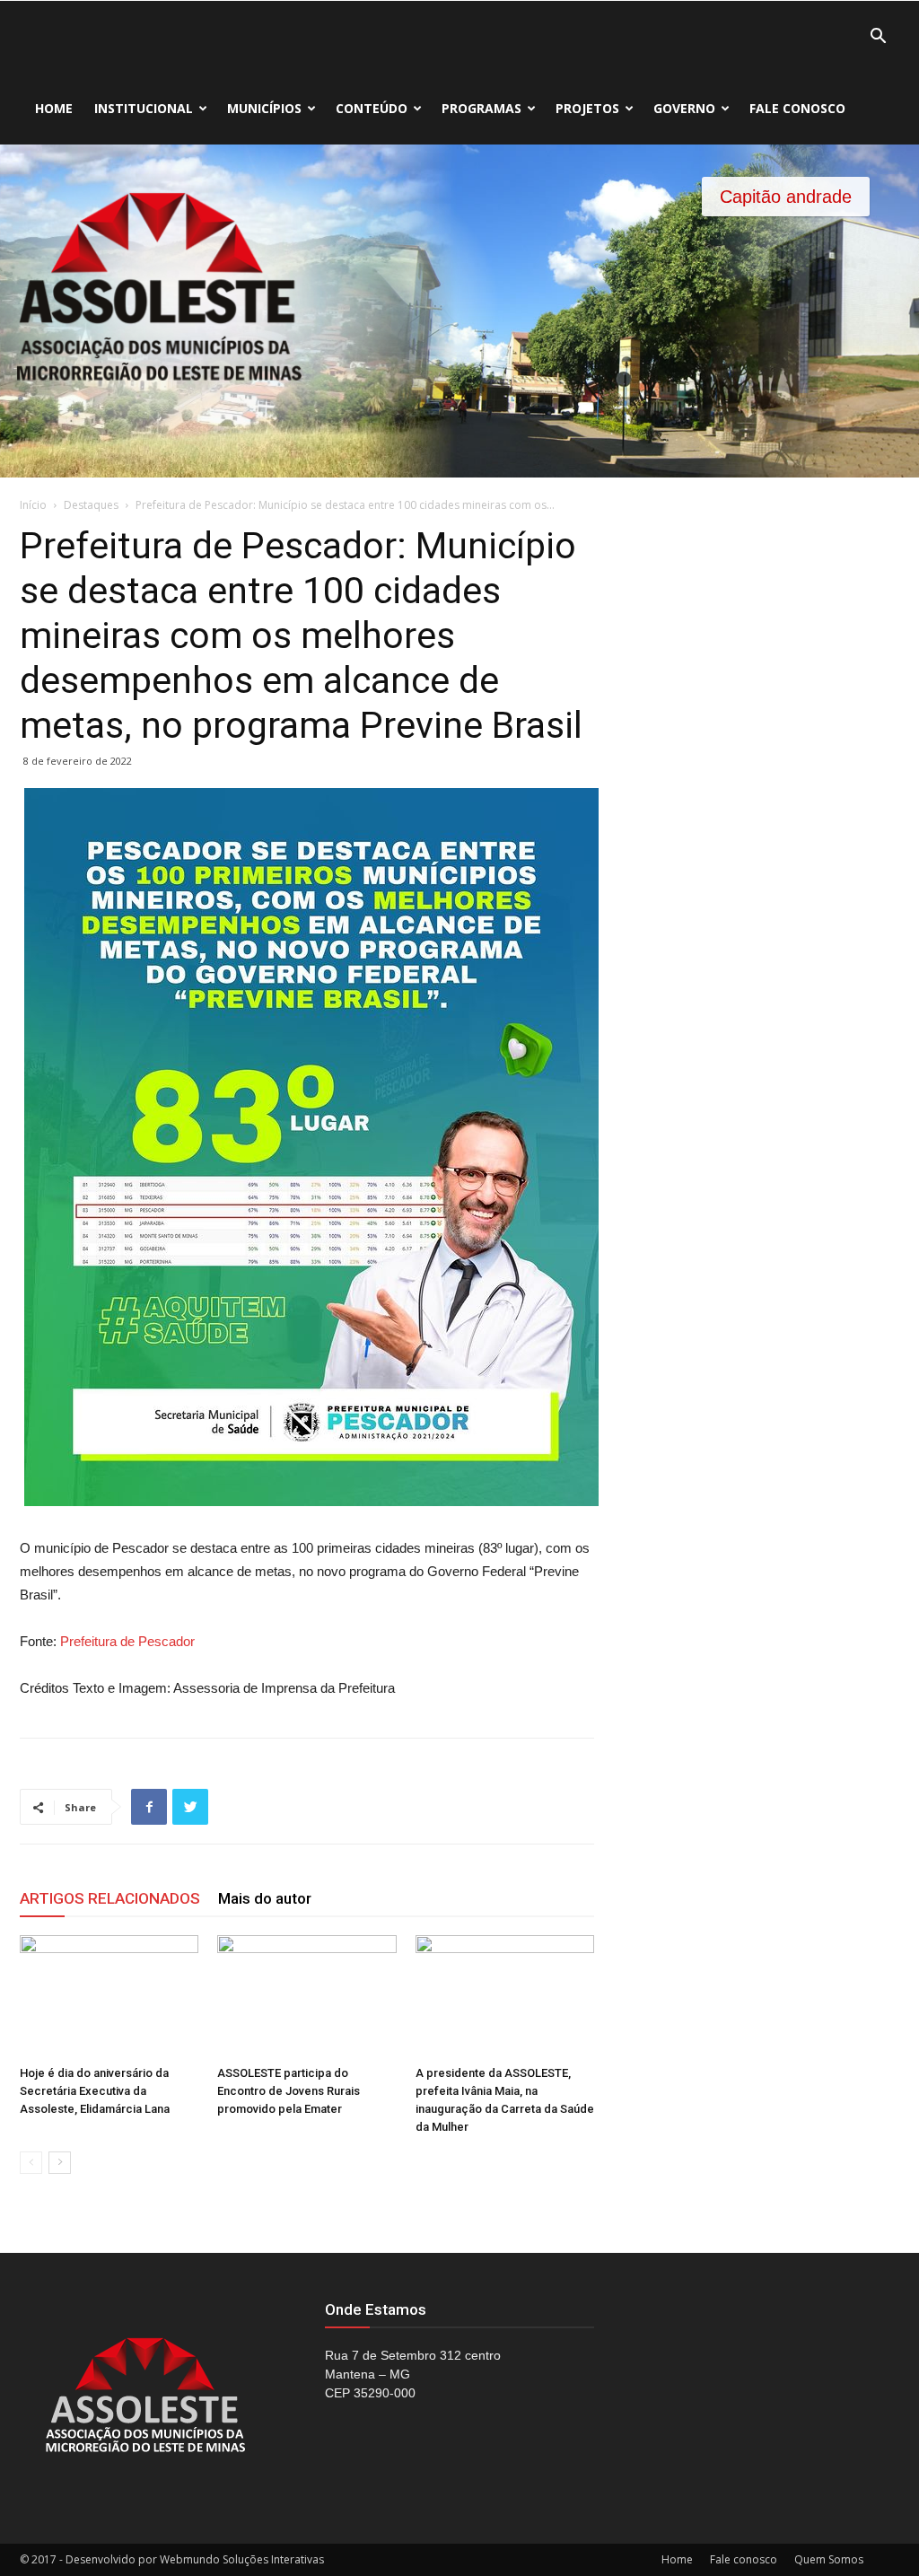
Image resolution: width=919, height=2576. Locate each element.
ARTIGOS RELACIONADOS (110, 1898)
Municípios (264, 108)
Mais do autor (265, 1898)
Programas (481, 108)
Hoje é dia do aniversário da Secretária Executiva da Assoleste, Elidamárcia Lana (95, 2091)
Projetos (587, 108)
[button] (878, 38)
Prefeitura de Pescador (127, 1641)
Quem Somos (829, 2559)
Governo (684, 108)
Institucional (144, 108)
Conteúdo (372, 108)
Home (54, 108)
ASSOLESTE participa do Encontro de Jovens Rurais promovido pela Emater (289, 2091)
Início (33, 505)
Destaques (91, 505)
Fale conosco (797, 108)
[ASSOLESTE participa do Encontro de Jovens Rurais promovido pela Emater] (306, 1997)
